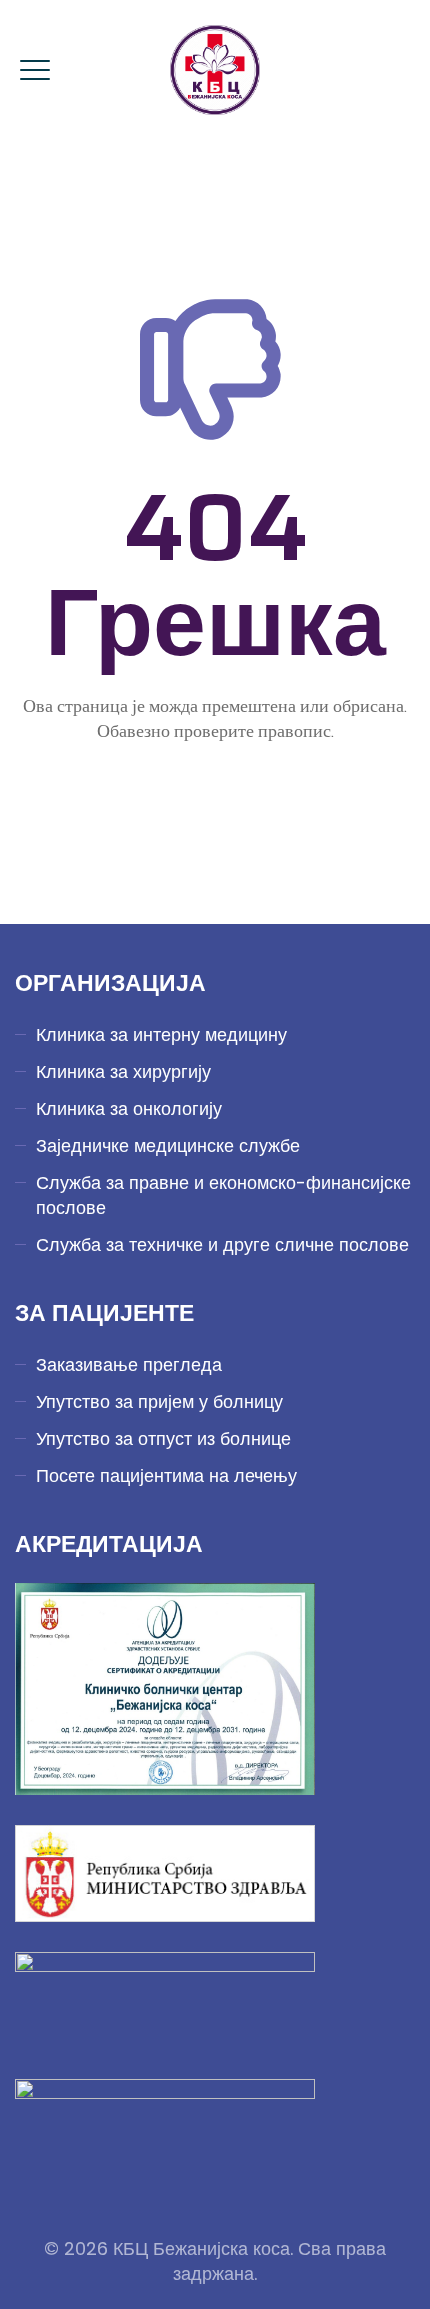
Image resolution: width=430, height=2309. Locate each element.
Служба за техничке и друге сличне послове (222, 1244)
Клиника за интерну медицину (161, 1034)
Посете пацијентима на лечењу (166, 1475)
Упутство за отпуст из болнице (163, 1438)
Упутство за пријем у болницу (159, 1401)
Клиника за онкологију (129, 1108)
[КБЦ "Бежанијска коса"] (215, 70)
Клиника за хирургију (123, 1071)
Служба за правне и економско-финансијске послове (223, 1195)
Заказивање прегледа (129, 1364)
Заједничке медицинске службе (168, 1145)
